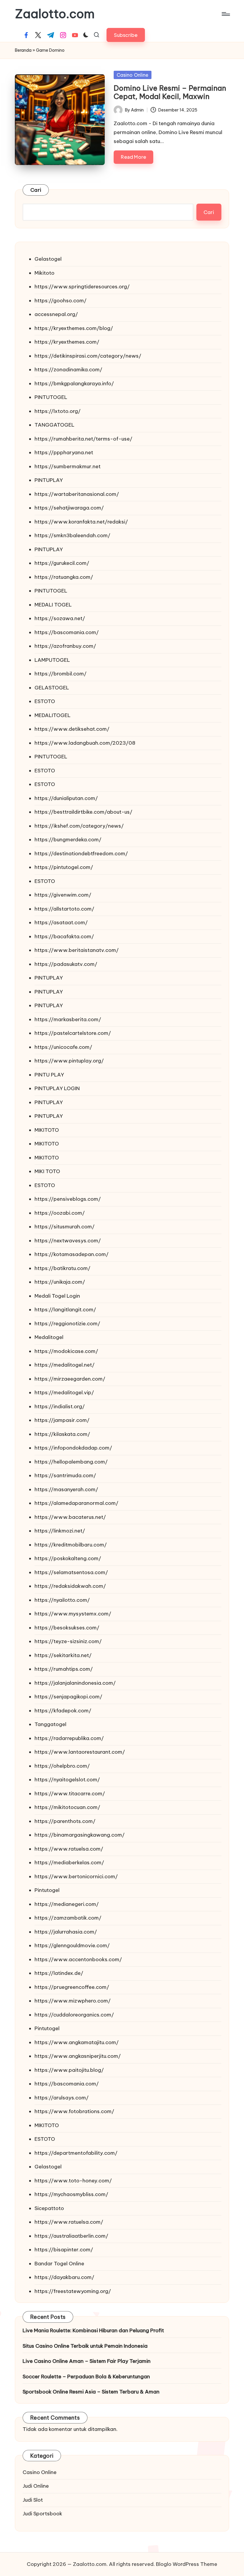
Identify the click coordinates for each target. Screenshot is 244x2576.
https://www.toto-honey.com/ (73, 2181)
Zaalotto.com (55, 14)
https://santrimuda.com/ (65, 1475)
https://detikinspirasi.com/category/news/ (88, 356)
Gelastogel (48, 259)
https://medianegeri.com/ (67, 1904)
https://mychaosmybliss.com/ (71, 2194)
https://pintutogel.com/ (64, 867)
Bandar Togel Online (59, 2264)
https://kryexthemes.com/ (67, 342)
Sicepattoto (49, 2208)
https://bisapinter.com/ (64, 2250)
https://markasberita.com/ (68, 1019)
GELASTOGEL (52, 688)
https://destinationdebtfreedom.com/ (81, 854)
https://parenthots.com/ (65, 1821)
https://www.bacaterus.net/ (70, 1517)
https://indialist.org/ (60, 1406)
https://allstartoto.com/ (64, 909)
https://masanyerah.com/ (66, 1489)
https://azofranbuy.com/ (65, 646)
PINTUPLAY (49, 480)
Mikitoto (44, 273)
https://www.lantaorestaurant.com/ (80, 1752)
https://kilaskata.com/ (62, 1434)
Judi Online (36, 2486)
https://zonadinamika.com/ (68, 370)
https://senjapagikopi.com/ (68, 1697)
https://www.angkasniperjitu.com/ (78, 2056)
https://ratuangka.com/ (64, 577)
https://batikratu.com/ (62, 1268)
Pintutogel (47, 1890)
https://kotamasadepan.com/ (72, 1254)
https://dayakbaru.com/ (64, 2277)
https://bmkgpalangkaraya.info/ (74, 384)
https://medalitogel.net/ (65, 1365)
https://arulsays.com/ (62, 2098)
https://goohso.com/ (61, 301)
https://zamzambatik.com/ (68, 1918)
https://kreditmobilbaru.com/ (71, 1545)
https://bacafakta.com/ (64, 936)
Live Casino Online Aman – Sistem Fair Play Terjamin (87, 2361)
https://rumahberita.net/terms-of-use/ (83, 439)
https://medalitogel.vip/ (64, 1392)
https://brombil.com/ (61, 674)
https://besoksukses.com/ (67, 1628)
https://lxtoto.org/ (58, 411)
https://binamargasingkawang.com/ (80, 1835)
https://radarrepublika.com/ (69, 1738)
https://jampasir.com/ (62, 1420)
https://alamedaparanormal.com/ (76, 1503)
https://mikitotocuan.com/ (67, 1807)
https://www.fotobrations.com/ (74, 2111)
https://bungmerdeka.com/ (68, 840)
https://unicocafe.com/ (63, 1047)
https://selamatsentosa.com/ (71, 1572)
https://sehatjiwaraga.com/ (69, 508)
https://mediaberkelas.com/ (69, 1863)
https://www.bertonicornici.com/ (76, 1876)
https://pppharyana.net (64, 452)
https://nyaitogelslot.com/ (67, 1780)
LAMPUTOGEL (52, 660)
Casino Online (133, 75)
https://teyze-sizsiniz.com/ (68, 1641)
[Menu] (225, 14)
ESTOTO (45, 701)
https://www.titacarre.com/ (70, 1794)
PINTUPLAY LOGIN (57, 1088)
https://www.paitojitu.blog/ (69, 2070)
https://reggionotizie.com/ (67, 1324)
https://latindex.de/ (59, 1973)
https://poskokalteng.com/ (68, 1558)
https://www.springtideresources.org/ (82, 287)
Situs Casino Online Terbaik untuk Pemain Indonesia (85, 2346)
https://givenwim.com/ (63, 895)
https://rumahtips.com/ (64, 1669)
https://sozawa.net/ (60, 618)
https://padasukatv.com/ (66, 964)
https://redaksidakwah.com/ (70, 1586)
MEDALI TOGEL (53, 605)
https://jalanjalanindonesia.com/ (75, 1683)
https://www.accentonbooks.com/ (78, 1959)
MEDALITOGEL (53, 715)
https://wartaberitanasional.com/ (77, 494)
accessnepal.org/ (56, 314)
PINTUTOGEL (51, 397)
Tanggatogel (50, 1724)
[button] (126, 35)
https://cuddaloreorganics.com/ (74, 2015)
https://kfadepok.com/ (63, 1711)
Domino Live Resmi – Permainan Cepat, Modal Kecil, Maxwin (170, 92)
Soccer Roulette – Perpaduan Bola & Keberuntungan (86, 2377)
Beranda (23, 50)
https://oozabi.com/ (60, 1213)
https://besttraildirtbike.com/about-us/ (83, 812)
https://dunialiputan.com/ (66, 798)
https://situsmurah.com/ (65, 1227)
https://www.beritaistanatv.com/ (77, 950)
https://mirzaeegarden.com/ (70, 1379)
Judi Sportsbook (42, 2514)
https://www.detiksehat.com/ (72, 729)
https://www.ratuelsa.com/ (69, 1849)
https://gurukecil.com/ (62, 563)
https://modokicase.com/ (66, 1351)
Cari (36, 190)
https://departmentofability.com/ (76, 2153)
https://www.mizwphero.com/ (73, 2001)
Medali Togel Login (57, 1296)
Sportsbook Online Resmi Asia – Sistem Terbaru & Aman (91, 2392)
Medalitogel (49, 1337)
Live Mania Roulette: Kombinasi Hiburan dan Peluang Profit (93, 2330)
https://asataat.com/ (61, 922)
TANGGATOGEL (54, 425)
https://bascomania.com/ (67, 632)
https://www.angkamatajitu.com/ (77, 2042)
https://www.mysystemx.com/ (73, 1614)
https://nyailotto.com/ (62, 1600)
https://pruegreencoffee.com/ (72, 1987)
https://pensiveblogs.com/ (68, 1199)
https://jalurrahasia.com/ (66, 1932)
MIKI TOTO (47, 1171)
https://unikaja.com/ (60, 1282)
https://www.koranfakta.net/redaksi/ (81, 522)
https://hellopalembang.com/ (71, 1462)
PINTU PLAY (49, 1075)
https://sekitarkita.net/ (63, 1655)
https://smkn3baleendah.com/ (72, 535)
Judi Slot (33, 2500)
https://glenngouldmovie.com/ (72, 1945)
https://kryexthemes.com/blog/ (74, 328)
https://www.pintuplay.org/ (69, 1061)
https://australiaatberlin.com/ (71, 2236)
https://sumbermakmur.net (68, 466)
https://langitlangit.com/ (65, 1310)
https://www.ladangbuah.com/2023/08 (85, 743)
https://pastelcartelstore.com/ (73, 1033)
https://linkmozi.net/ (60, 1531)
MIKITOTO (47, 1130)
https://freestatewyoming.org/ (73, 2291)
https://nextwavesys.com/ (68, 1241)
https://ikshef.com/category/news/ (79, 826)
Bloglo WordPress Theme (187, 2564)
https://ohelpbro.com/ (62, 1766)
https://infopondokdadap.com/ (73, 1448)
